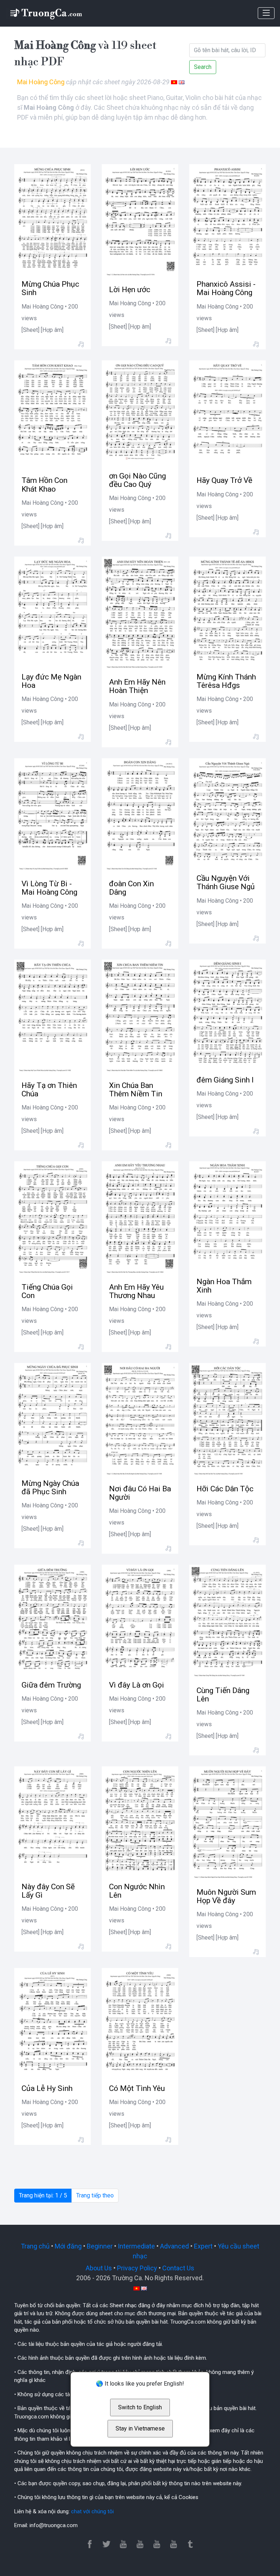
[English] (182, 82)
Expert (203, 2246)
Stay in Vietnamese (140, 2428)
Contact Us (178, 2268)
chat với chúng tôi (92, 2511)
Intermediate (136, 2246)
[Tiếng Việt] (174, 82)
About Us (99, 2268)
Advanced (174, 2246)
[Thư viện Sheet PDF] (46, 13)
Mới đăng (68, 2246)
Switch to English (140, 2407)
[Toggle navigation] (266, 13)
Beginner (100, 2246)
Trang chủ (35, 2246)
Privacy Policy (137, 2268)
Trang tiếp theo (95, 2195)
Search (203, 67)
